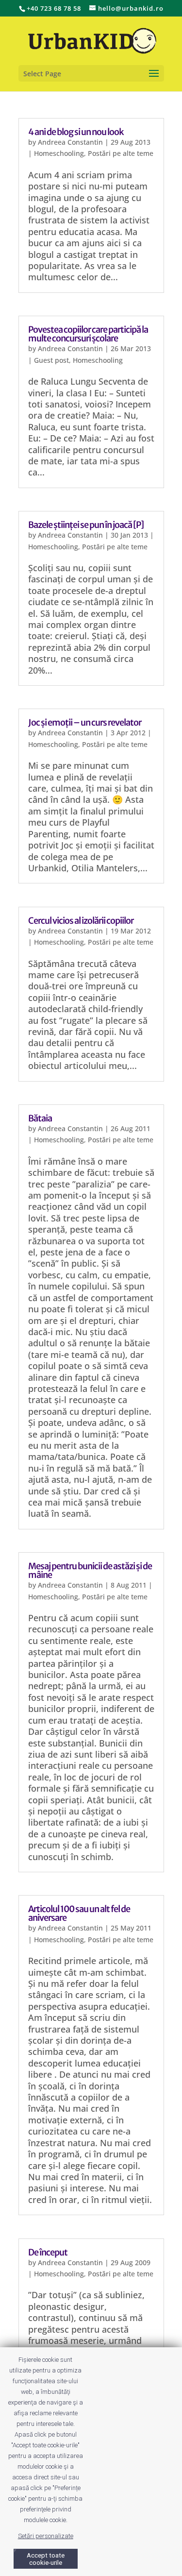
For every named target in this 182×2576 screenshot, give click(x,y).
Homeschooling (59, 153)
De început (48, 2252)
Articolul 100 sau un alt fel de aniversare (79, 1913)
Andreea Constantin (70, 142)
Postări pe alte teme (121, 153)
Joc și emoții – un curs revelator (85, 722)
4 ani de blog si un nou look (76, 132)
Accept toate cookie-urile (46, 2559)
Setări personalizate (46, 2536)
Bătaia (40, 1118)
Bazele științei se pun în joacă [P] (86, 525)
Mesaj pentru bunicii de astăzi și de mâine (90, 1570)
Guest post (51, 360)
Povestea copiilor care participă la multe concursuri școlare (88, 334)
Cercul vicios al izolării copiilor (81, 921)
